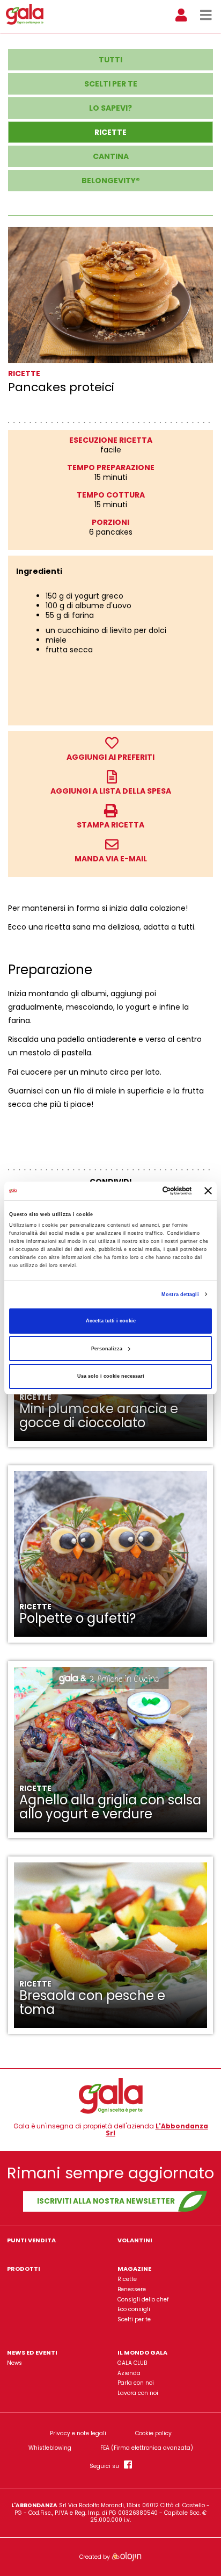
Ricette (127, 2279)
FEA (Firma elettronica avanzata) (147, 2448)
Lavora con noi (138, 2393)
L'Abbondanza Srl (157, 2130)
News (14, 2363)
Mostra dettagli (180, 1294)
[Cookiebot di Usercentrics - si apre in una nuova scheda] (146, 1191)
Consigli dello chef (143, 2300)
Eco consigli (134, 2309)
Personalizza (107, 1349)
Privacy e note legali (78, 2434)
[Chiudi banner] (208, 1191)
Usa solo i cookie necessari (111, 1376)
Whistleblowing (50, 2448)
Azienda (129, 2373)
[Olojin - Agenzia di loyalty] (126, 2556)
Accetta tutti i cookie (111, 1321)
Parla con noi (136, 2383)
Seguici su (107, 2466)
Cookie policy (153, 2434)
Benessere (132, 2289)
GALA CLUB (132, 2363)
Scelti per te (134, 2319)
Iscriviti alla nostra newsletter (106, 2201)
